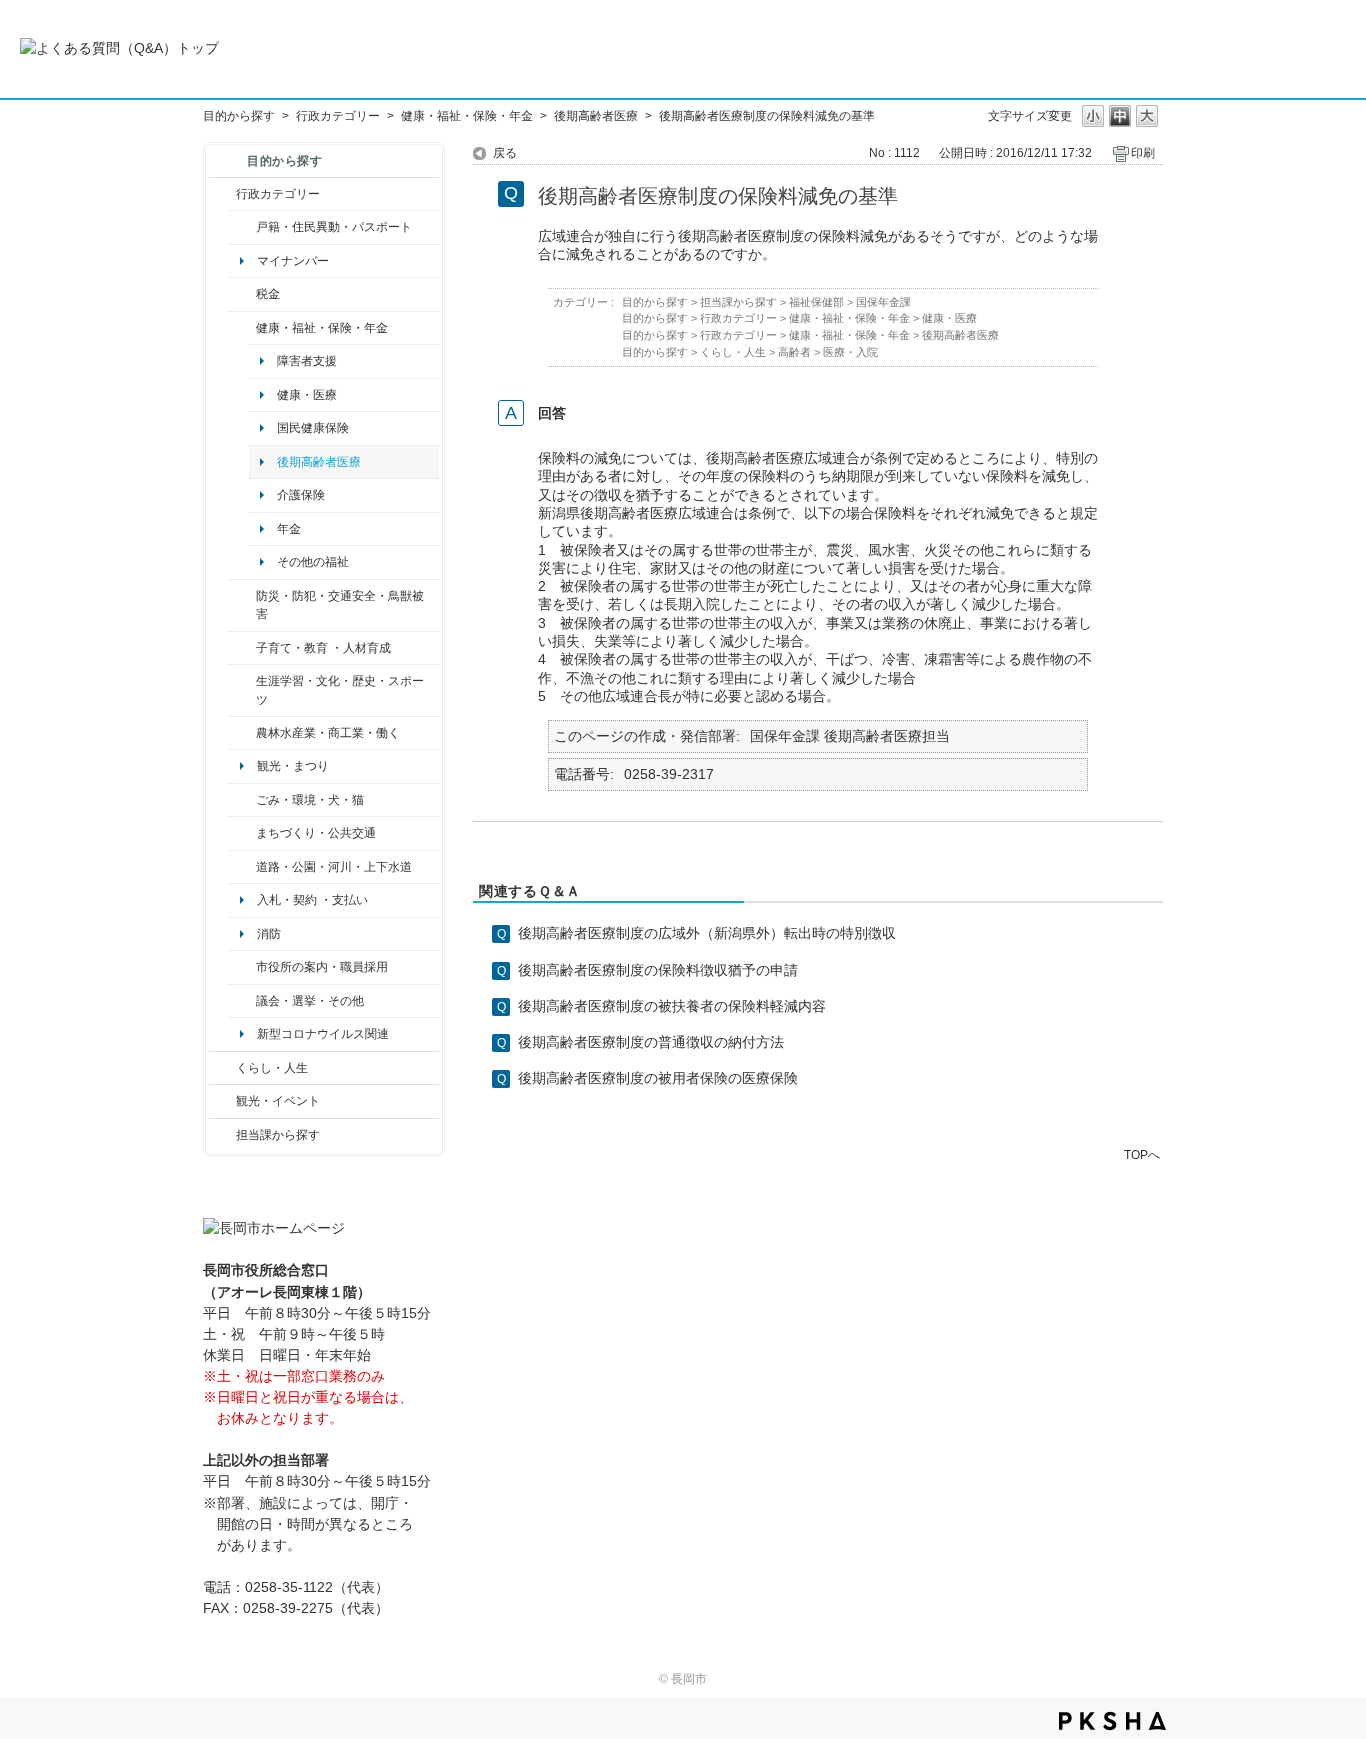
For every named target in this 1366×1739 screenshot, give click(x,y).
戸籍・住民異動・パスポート (334, 227)
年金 (289, 529)
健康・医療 (307, 395)
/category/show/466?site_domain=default (242, 1001)
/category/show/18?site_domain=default (222, 1101)
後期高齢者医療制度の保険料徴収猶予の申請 (658, 970)
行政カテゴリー (338, 116)
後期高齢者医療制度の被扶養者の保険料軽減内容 (672, 1006)
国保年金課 (883, 302)
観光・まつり (293, 766)
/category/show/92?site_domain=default (242, 294)
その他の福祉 (313, 562)
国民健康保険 (313, 428)
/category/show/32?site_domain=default (242, 967)
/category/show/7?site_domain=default (242, 227)
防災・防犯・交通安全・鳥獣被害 (340, 605)
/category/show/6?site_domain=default (242, 833)
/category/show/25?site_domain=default (242, 605)
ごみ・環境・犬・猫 (310, 800)
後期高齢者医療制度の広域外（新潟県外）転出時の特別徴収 (707, 933)
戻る (505, 153)
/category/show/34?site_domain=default (242, 733)
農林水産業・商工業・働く (328, 733)
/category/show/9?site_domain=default (222, 1135)
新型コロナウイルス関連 (323, 1034)
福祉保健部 (816, 302)
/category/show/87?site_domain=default (242, 867)
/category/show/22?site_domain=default (242, 800)
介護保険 (301, 495)
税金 (268, 294)
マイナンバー (293, 261)
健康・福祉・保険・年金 (467, 116)
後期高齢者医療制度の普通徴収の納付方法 (651, 1042)
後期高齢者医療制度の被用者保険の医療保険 (658, 1078)
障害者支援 (307, 361)
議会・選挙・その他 (310, 1001)
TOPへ (1142, 1154)
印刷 (1143, 153)
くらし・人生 (272, 1068)
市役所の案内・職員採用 (322, 967)
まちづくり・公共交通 (316, 833)
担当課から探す (278, 1135)
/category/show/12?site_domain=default (222, 1068)
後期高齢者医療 (596, 116)
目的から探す (239, 116)
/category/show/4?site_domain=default (242, 328)
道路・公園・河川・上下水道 (334, 867)
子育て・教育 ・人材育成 (323, 648)
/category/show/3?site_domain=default (222, 194)
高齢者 (794, 352)
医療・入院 (850, 352)
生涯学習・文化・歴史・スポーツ (340, 690)
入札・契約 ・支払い (312, 900)
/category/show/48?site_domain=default (242, 648)
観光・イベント (278, 1101)
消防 (269, 934)
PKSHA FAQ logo (1112, 1721)
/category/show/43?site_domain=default (242, 690)
